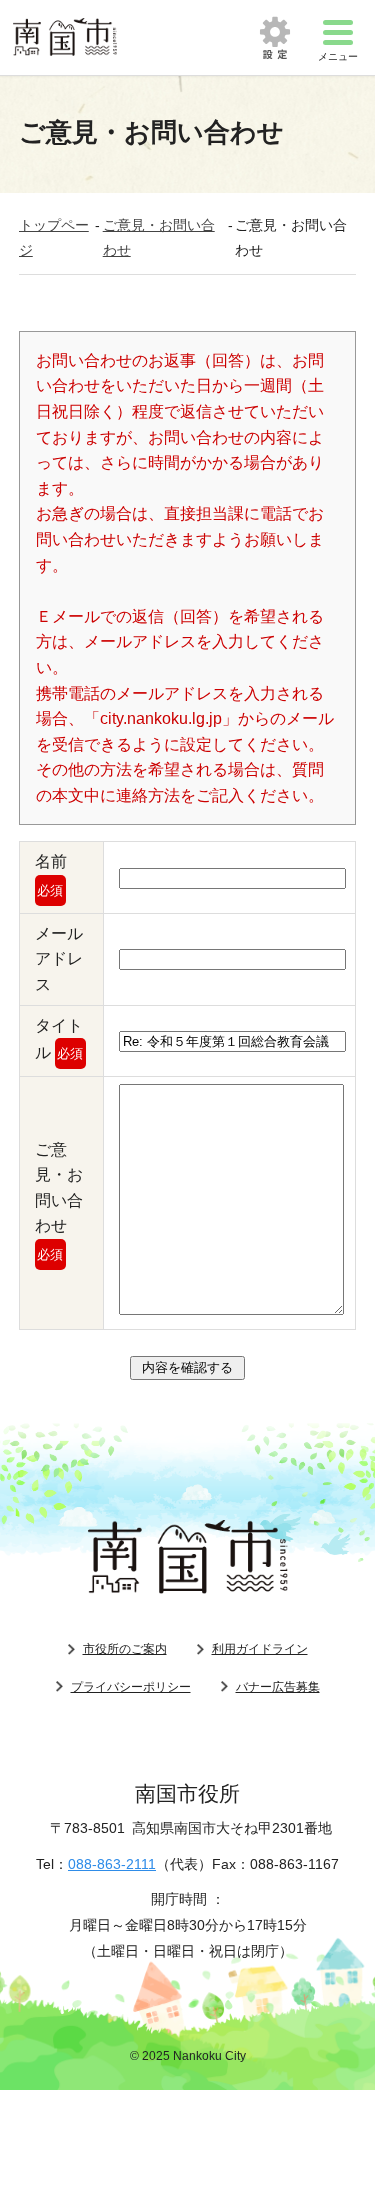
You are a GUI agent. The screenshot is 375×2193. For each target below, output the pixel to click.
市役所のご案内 (125, 1649)
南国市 (65, 37)
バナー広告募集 (278, 1687)
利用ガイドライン (260, 1649)
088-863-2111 (112, 1864)
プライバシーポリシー (131, 1687)
